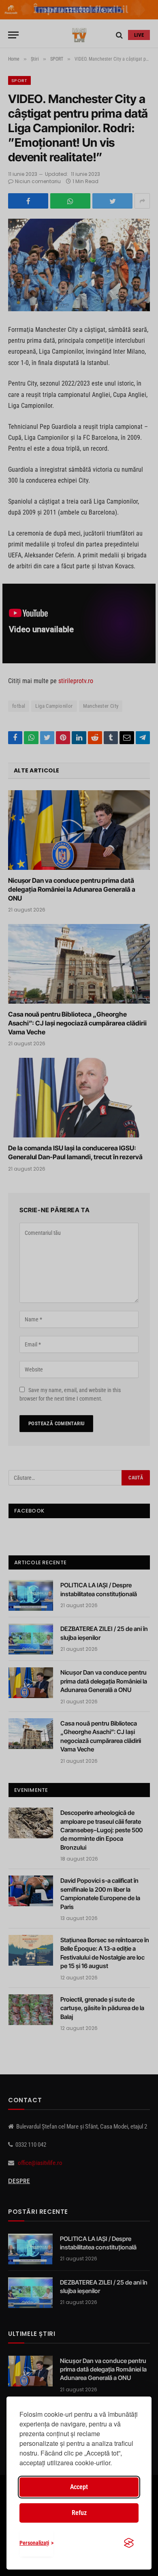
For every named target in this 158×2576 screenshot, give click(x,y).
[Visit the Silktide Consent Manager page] (129, 2543)
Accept (79, 2487)
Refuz (79, 2513)
